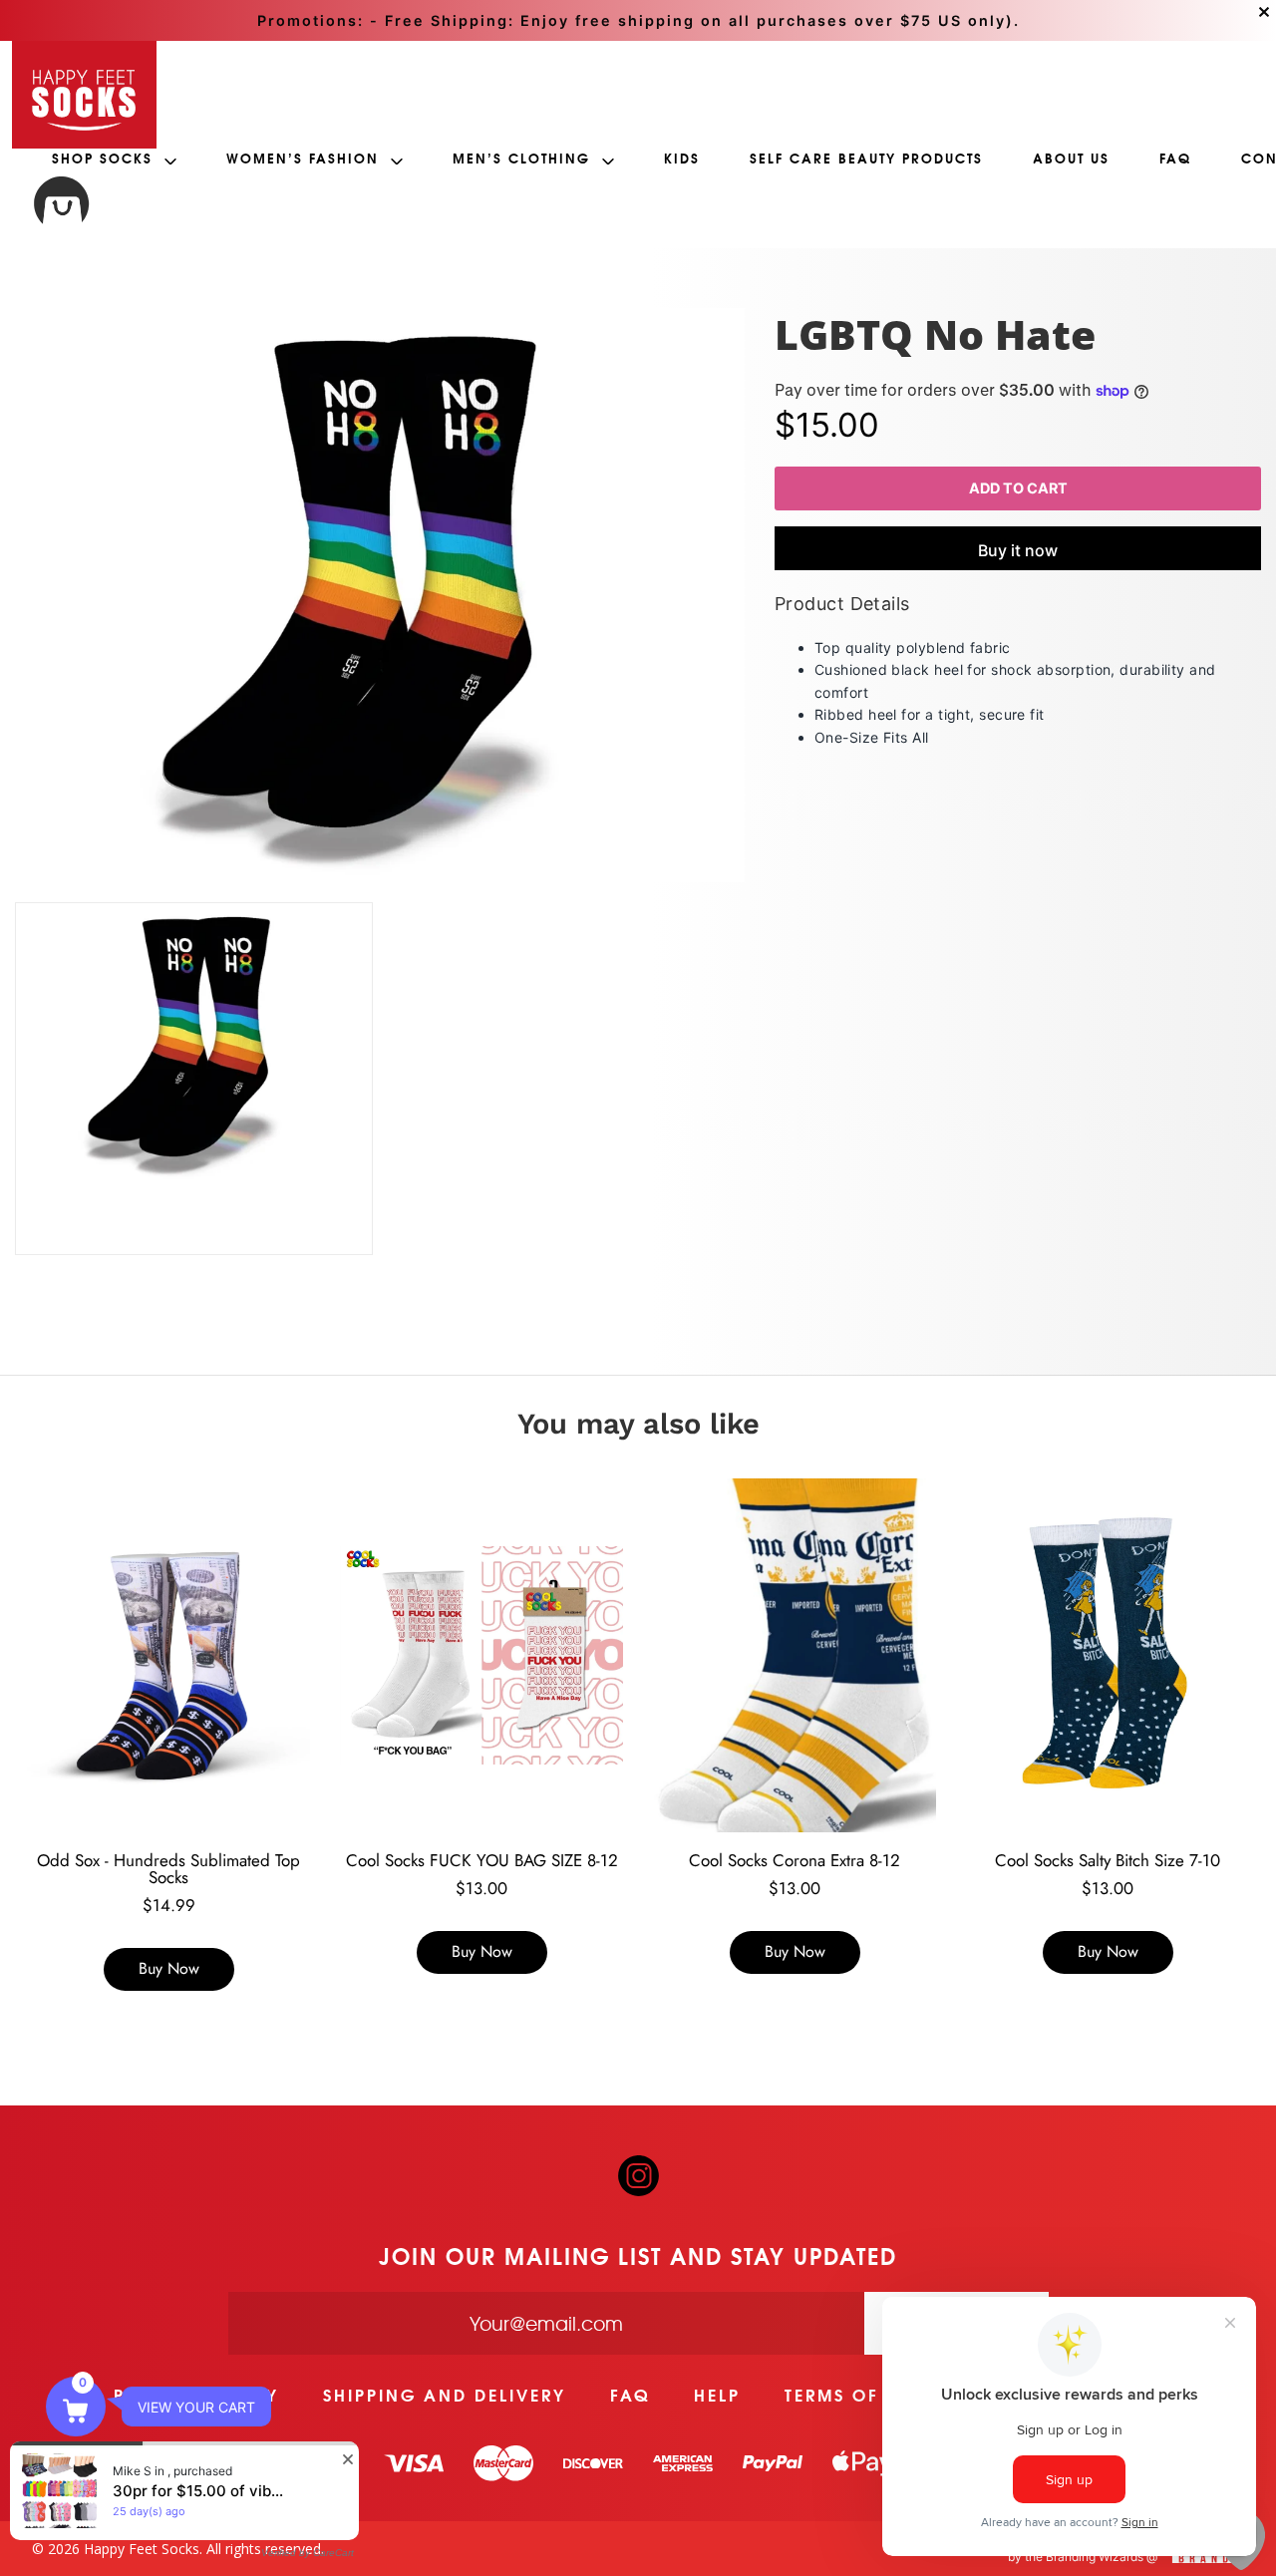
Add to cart (1017, 488)
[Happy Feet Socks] (84, 95)
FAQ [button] (1175, 158)
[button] (76, 2407)
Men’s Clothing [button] (524, 158)
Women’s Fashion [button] (306, 158)
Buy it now (1018, 550)
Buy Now (169, 1968)
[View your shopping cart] (61, 206)
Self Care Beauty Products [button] (866, 158)
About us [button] (1071, 158)
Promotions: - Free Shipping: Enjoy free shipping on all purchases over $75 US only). (638, 20)
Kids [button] (682, 158)
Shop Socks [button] (105, 158)
